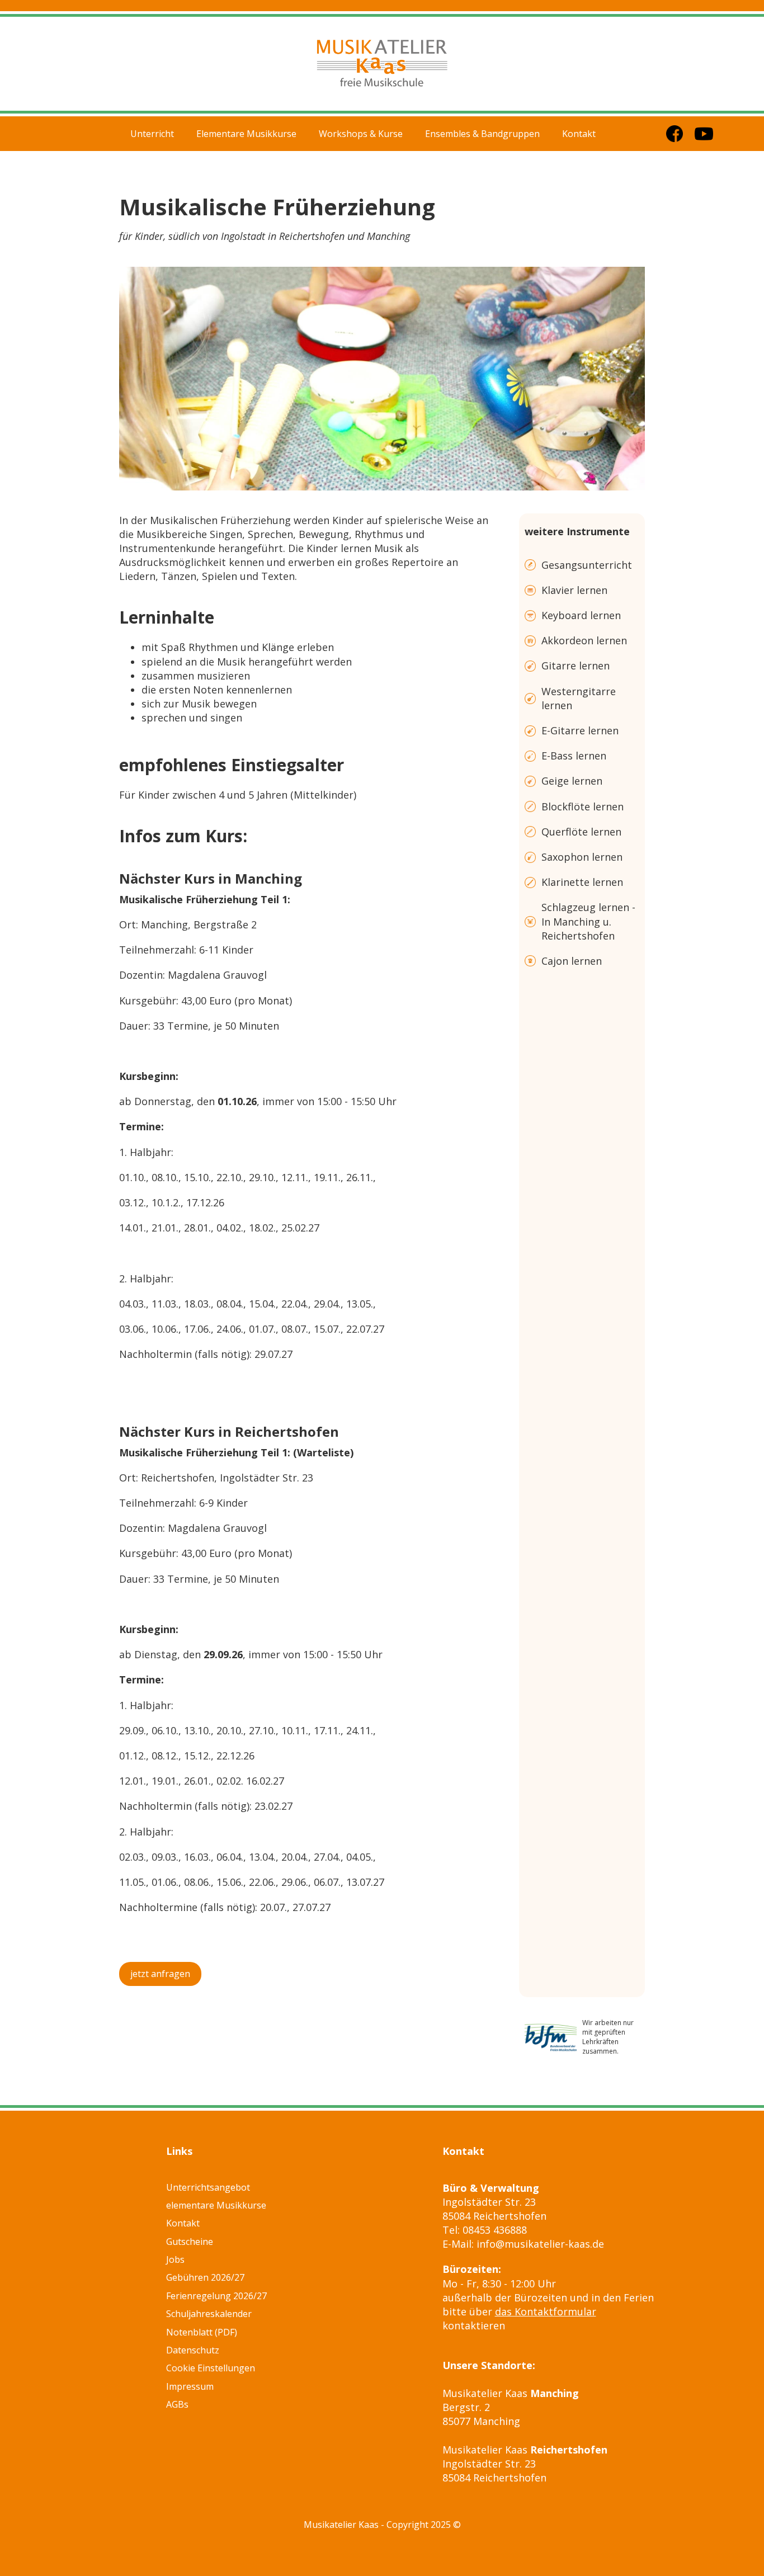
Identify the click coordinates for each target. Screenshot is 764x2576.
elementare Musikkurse (216, 2205)
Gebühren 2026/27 (205, 2277)
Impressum (190, 2386)
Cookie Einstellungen (211, 2368)
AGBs (177, 2404)
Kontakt (579, 134)
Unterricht (152, 134)
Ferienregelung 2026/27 (216, 2296)
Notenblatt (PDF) (202, 2332)
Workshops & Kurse (361, 134)
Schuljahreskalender (209, 2314)
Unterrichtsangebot (208, 2187)
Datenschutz (193, 2350)
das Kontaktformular (546, 2311)
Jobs (175, 2259)
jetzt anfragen (160, 1974)
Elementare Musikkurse (246, 134)
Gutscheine (190, 2242)
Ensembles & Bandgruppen (482, 134)
